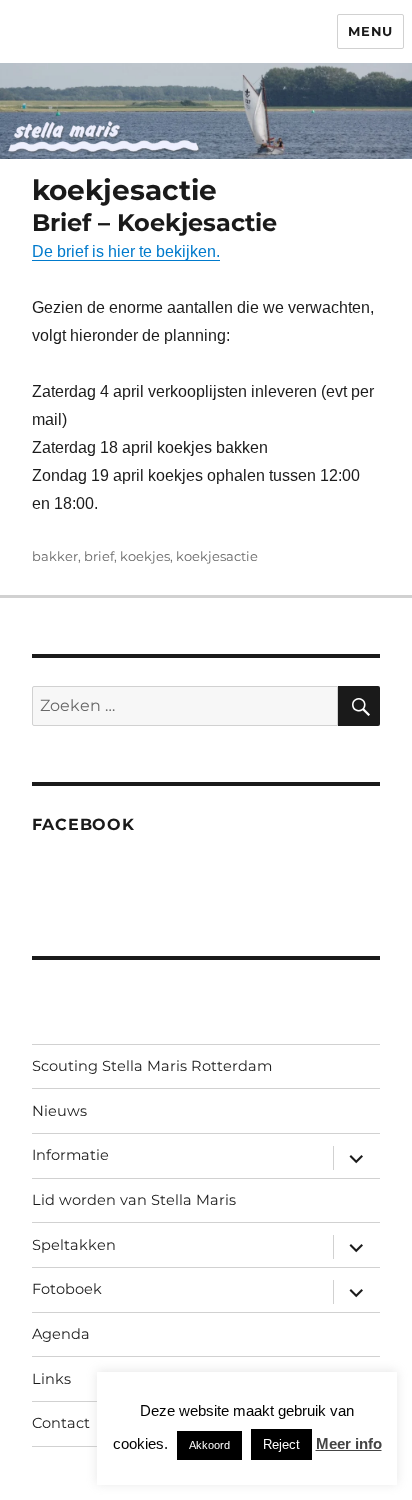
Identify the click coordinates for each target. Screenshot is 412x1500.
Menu (370, 31)
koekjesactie (217, 556)
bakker (55, 556)
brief (99, 556)
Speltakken (74, 1245)
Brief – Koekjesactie (154, 222)
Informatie (70, 1155)
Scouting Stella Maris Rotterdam (152, 1066)
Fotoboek (67, 1289)
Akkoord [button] (209, 1445)
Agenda (61, 1334)
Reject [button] (281, 1444)
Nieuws (59, 1111)
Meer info (349, 1443)
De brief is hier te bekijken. (126, 251)
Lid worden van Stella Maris (134, 1200)
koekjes (145, 556)
